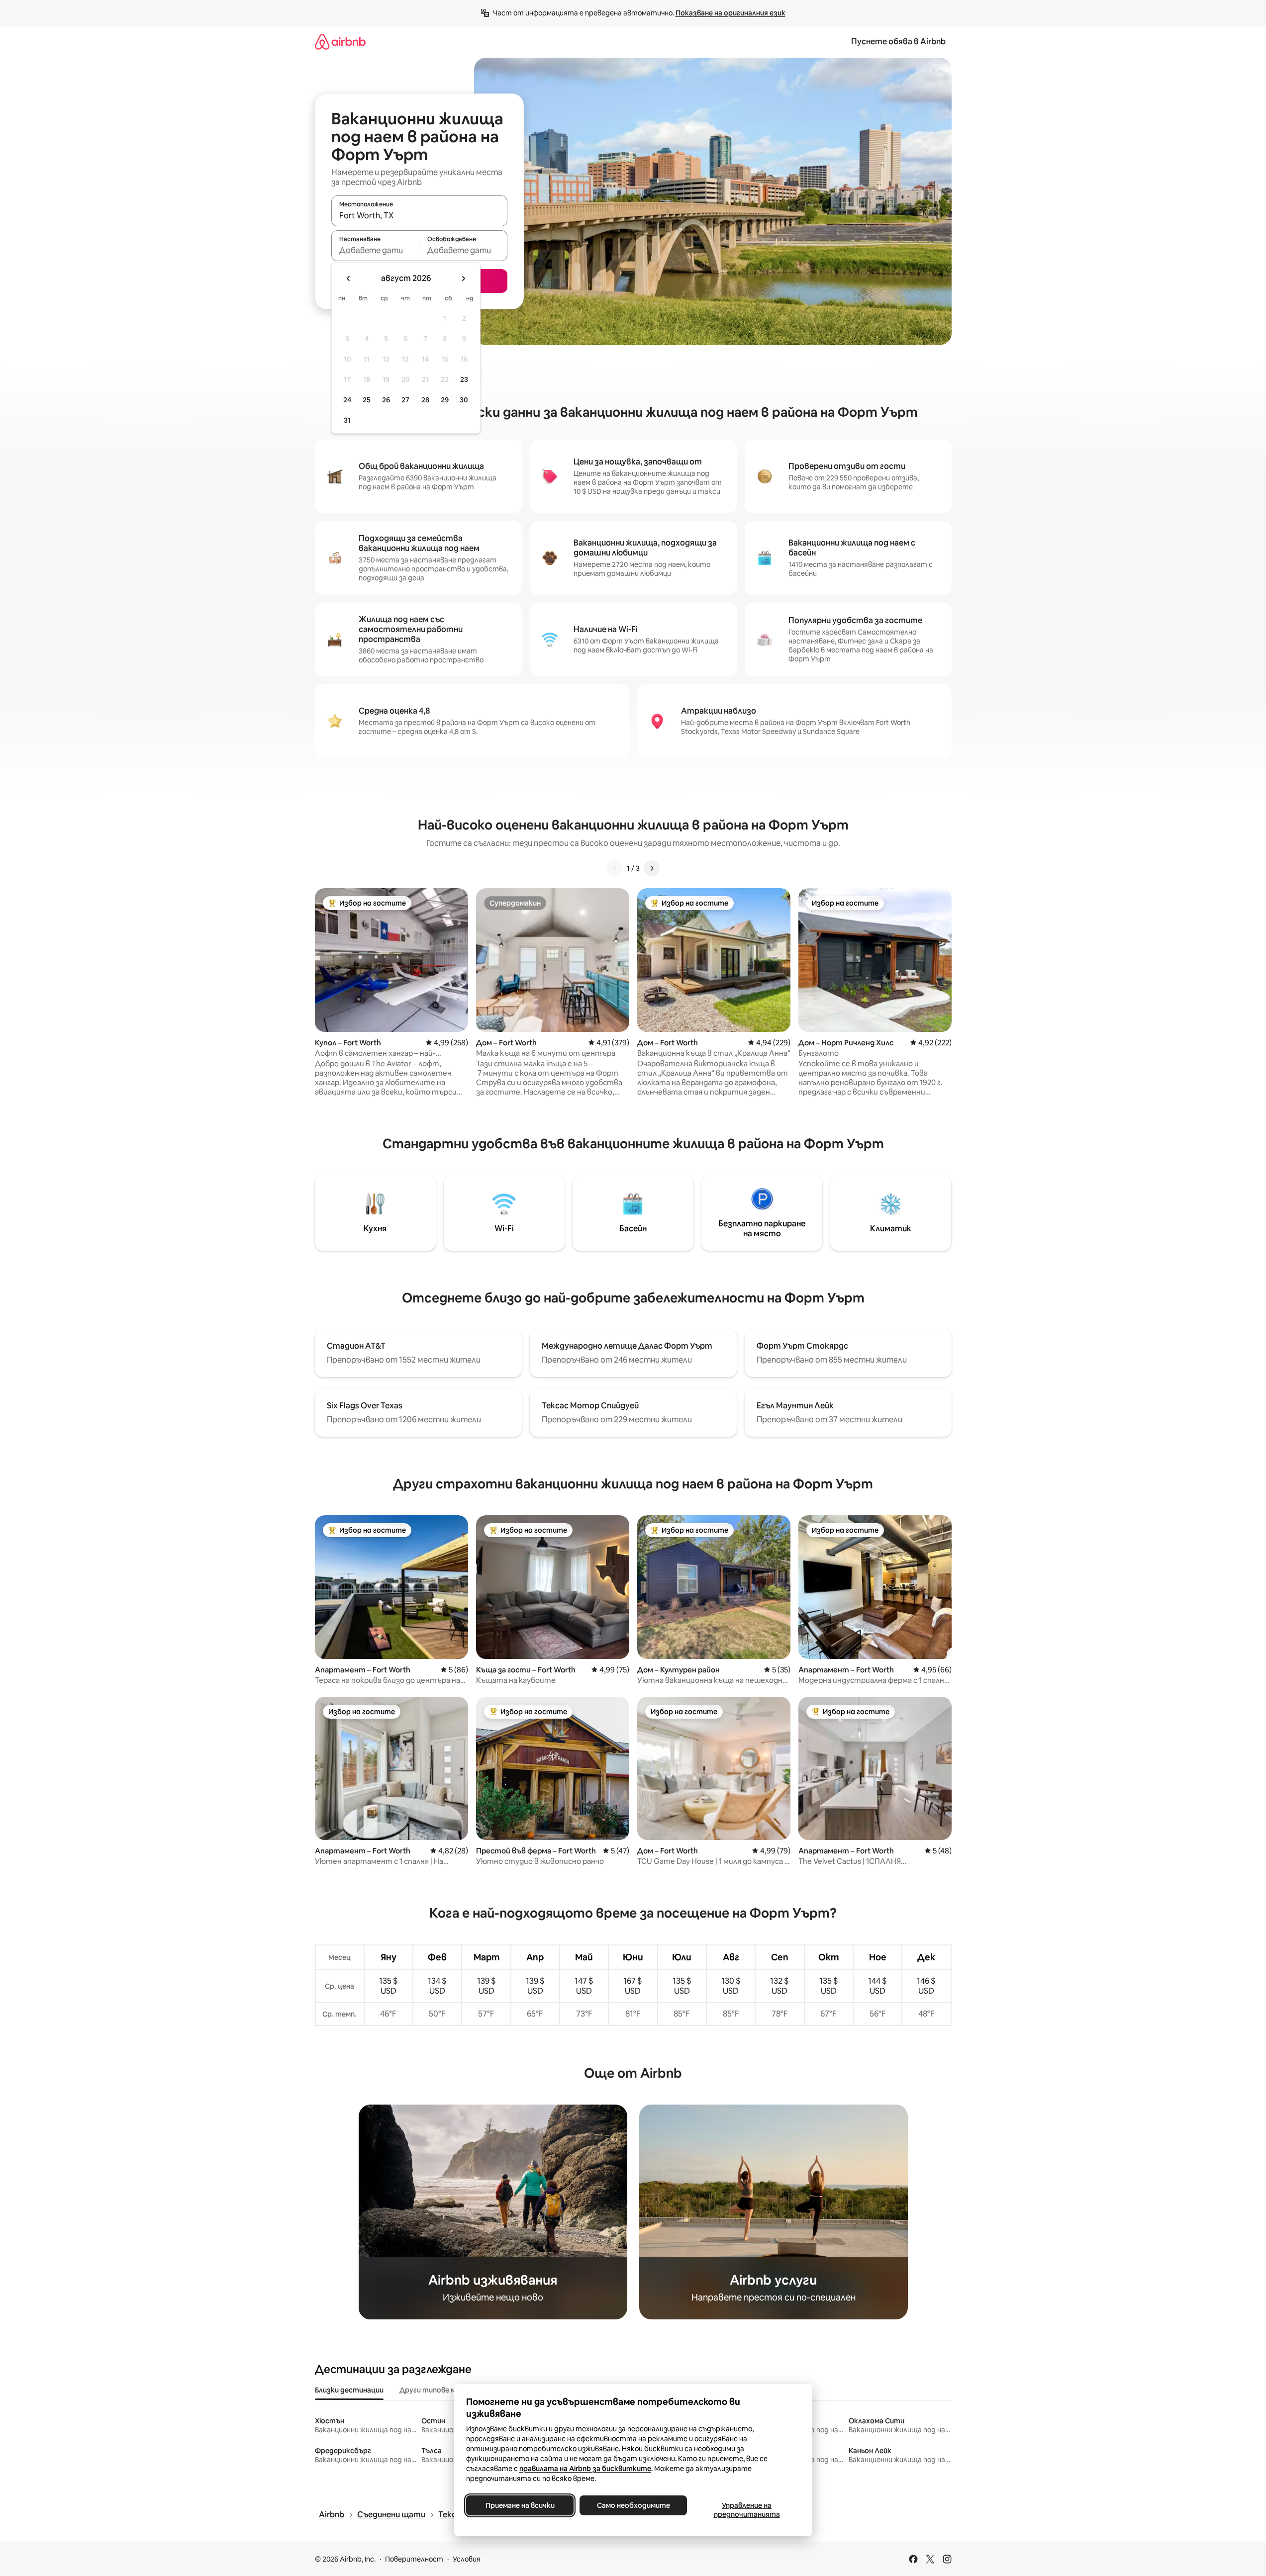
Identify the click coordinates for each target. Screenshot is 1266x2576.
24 (347, 400)
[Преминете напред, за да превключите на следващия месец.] (463, 278)
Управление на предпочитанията (746, 2510)
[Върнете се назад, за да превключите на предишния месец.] (349, 278)
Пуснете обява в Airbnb (898, 42)
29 (445, 400)
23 (464, 379)
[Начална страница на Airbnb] (340, 42)
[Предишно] (615, 868)
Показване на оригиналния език (730, 13)
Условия (467, 2559)
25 (367, 400)
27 (405, 400)
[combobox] (419, 215)
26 (386, 400)
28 (425, 400)
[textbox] (375, 250)
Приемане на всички (520, 2505)
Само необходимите (633, 2505)
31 (347, 420)
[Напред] (652, 868)
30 (464, 400)
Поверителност (414, 2559)
